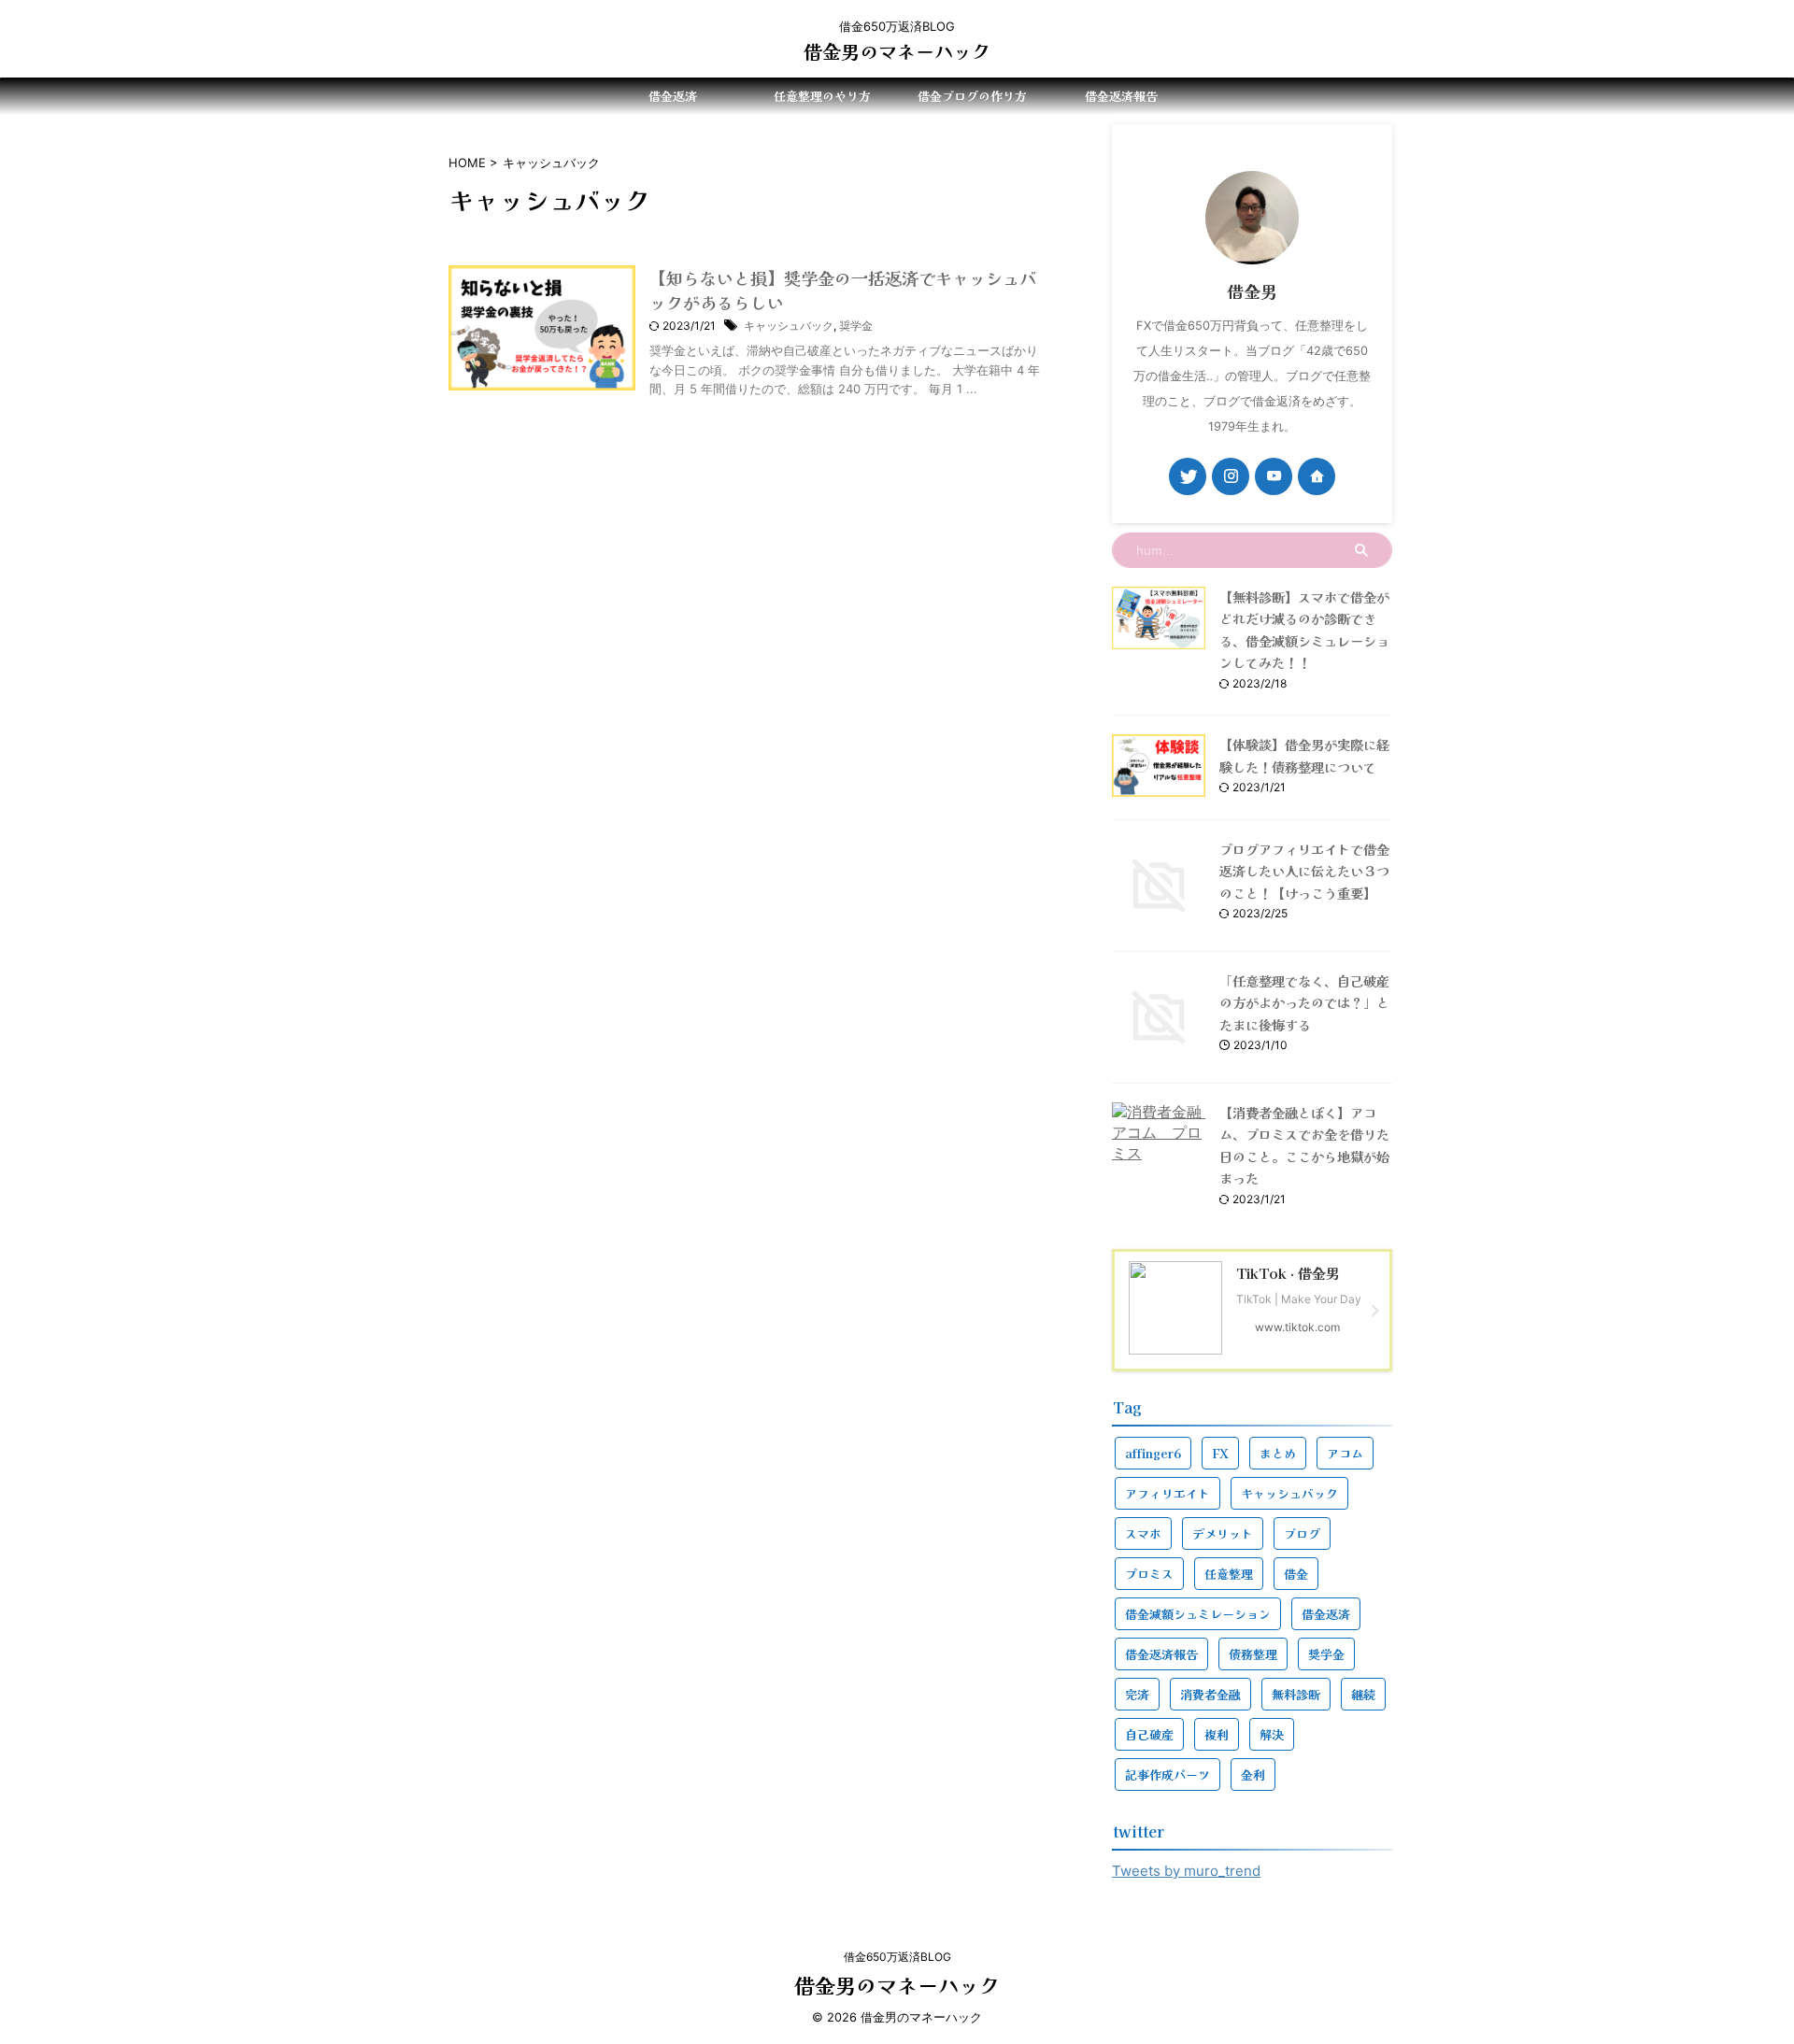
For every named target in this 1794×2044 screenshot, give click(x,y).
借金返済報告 (1121, 96)
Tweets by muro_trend (1186, 1871)
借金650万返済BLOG (897, 1957)
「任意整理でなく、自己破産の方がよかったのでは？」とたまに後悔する (1304, 1002)
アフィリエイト (1168, 1493)
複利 (1217, 1734)
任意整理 (1229, 1574)
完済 (1137, 1694)
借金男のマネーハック (897, 51)
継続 (1363, 1694)
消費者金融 (1210, 1694)
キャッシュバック (789, 326)
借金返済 (673, 96)
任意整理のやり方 (822, 96)
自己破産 (1149, 1734)
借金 (1296, 1574)
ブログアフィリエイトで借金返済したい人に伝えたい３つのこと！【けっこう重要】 (1304, 871)
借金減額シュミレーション (1198, 1614)
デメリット (1223, 1533)
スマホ (1143, 1533)
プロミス (1149, 1574)
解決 (1272, 1734)
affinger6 (1153, 1453)
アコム (1345, 1453)
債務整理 (1253, 1654)
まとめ (1278, 1453)
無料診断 (1296, 1694)
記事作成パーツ (1168, 1774)
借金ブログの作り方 (972, 96)
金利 (1253, 1774)
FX (1220, 1453)
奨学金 (856, 326)
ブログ (1302, 1533)
